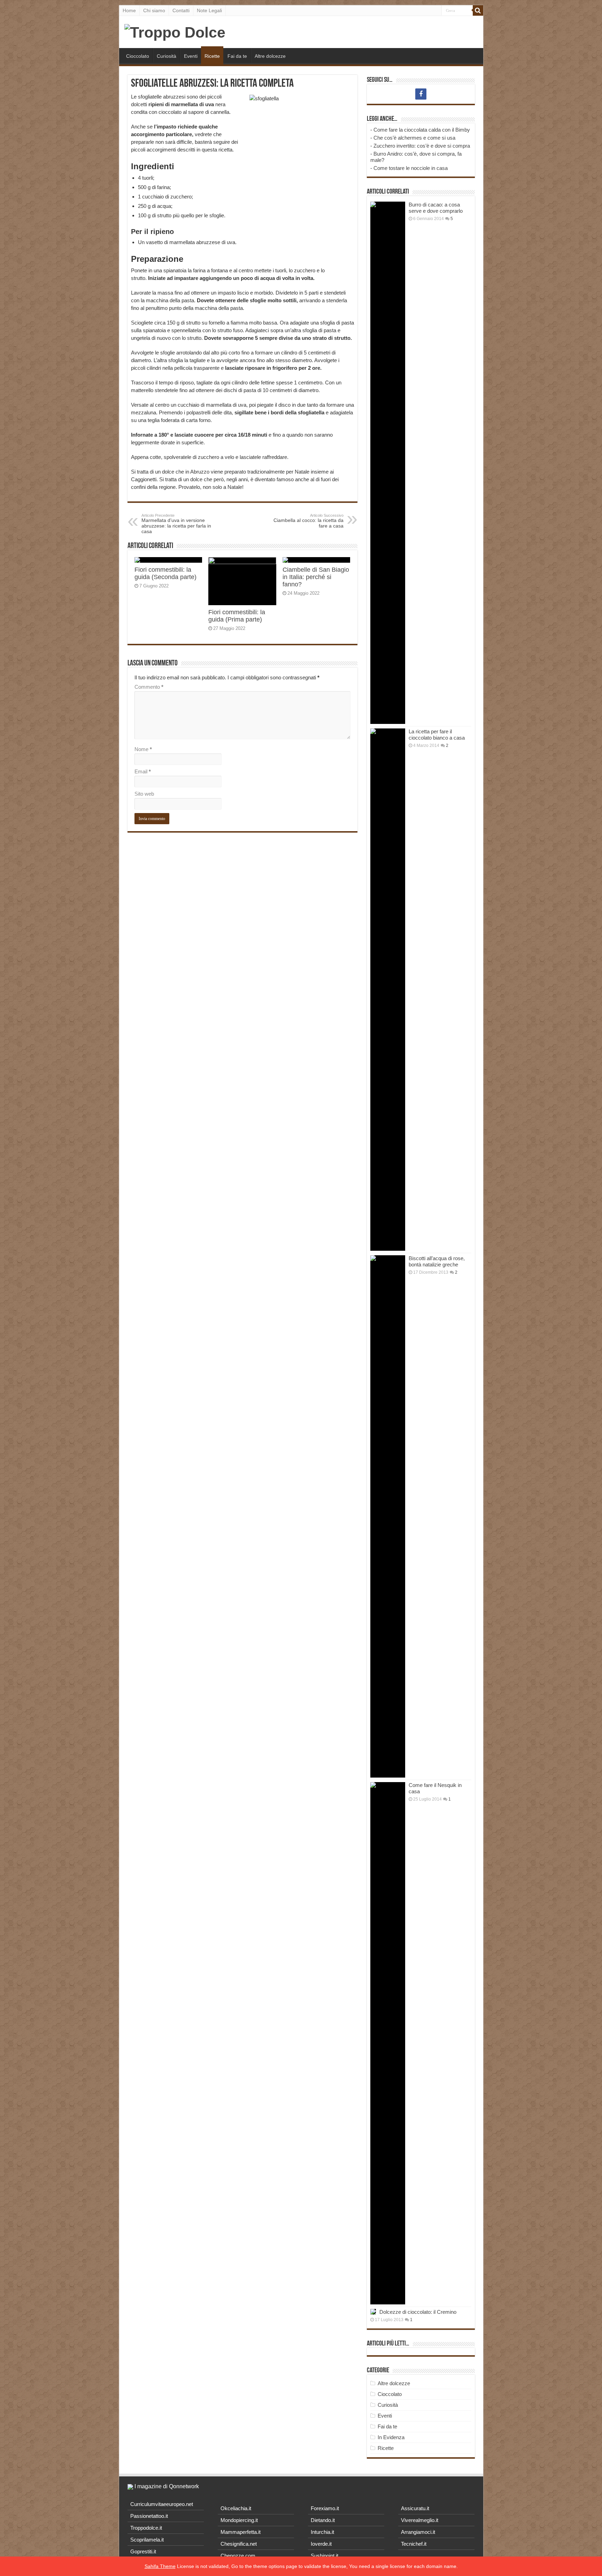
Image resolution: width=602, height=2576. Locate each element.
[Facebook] (421, 94)
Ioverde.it (321, 2544)
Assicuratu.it (415, 2508)
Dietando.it (323, 2520)
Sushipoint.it (325, 2556)
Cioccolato (138, 56)
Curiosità (167, 56)
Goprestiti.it (143, 2551)
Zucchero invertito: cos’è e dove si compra (422, 146)
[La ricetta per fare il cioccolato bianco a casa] (388, 990)
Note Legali (209, 10)
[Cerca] (478, 10)
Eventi (191, 56)
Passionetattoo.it (149, 2516)
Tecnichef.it (414, 2544)
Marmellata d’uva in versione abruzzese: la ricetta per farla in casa (176, 524)
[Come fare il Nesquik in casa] (388, 2043)
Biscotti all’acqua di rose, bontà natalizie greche (437, 1261)
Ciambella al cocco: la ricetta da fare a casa (308, 521)
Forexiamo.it (325, 2508)
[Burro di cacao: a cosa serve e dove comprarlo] (388, 463)
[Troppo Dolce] (175, 31)
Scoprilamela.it (147, 2540)
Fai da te (237, 56)
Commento (149, 687)
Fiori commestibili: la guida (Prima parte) (237, 616)
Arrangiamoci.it (418, 2532)
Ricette (212, 56)
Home (129, 10)
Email (143, 771)
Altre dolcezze (270, 56)
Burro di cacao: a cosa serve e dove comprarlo (436, 208)
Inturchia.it (322, 2532)
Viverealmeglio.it (420, 2520)
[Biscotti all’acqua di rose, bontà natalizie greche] (388, 1516)
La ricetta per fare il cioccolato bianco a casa (437, 735)
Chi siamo (154, 10)
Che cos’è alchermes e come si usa (414, 138)
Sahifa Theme (160, 2566)
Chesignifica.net (239, 2544)
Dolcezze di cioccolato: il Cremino (418, 2312)
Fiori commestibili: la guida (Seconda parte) (165, 573)
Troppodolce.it (146, 2528)
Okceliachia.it (236, 2508)
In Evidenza (391, 2437)
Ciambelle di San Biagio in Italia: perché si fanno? (316, 577)
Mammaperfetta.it (241, 2532)
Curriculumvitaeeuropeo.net (162, 2504)
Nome (143, 749)
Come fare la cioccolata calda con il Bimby (422, 130)
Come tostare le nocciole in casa (411, 168)
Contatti (181, 10)
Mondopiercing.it (239, 2520)
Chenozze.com (238, 2556)
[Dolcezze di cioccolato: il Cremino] (373, 2312)
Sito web (144, 794)
